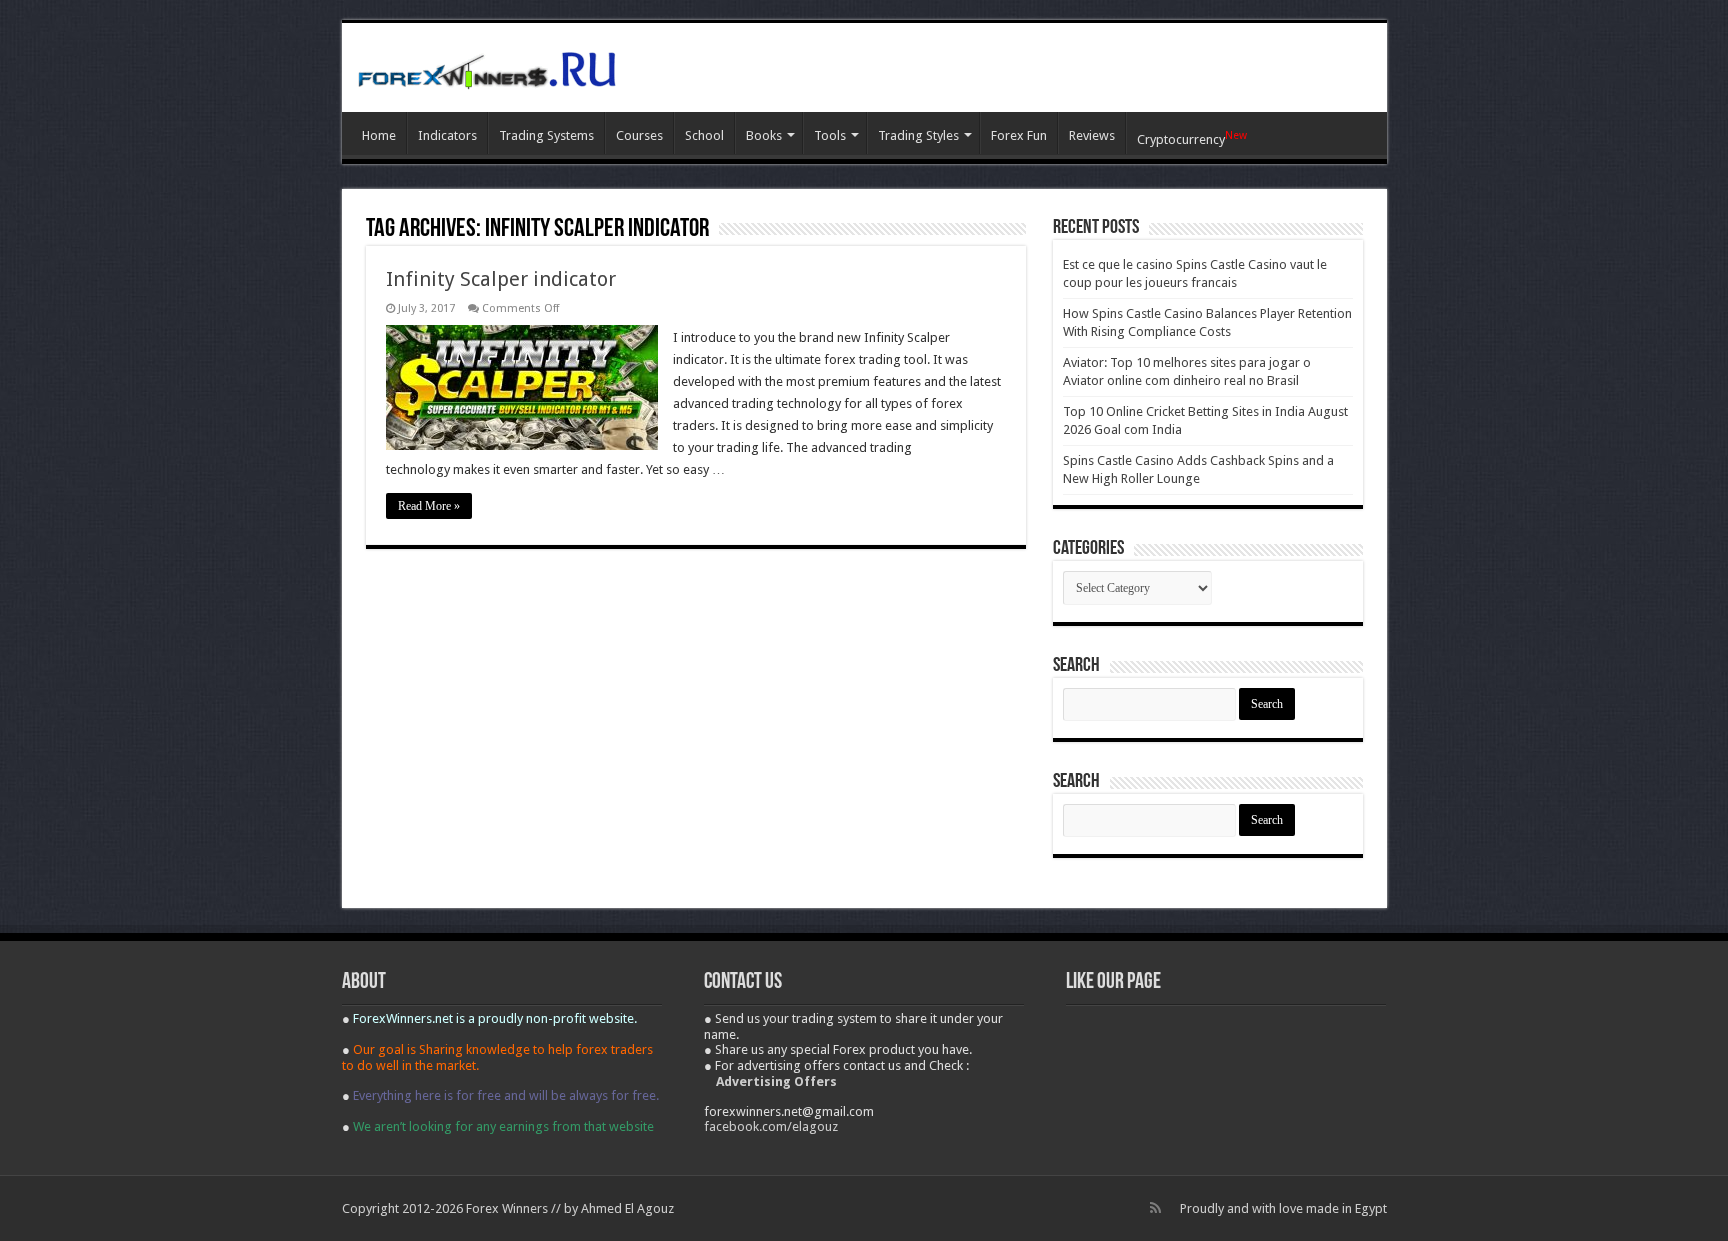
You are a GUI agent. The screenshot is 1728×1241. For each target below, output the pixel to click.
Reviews (1092, 135)
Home (379, 135)
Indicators (447, 135)
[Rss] (1155, 1208)
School (704, 135)
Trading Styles (918, 135)
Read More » (429, 506)
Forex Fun (1019, 135)
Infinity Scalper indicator (501, 279)
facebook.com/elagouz (771, 1126)
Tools (830, 135)
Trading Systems (546, 135)
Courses (639, 135)
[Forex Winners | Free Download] (487, 67)
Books (764, 135)
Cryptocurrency (1192, 138)
